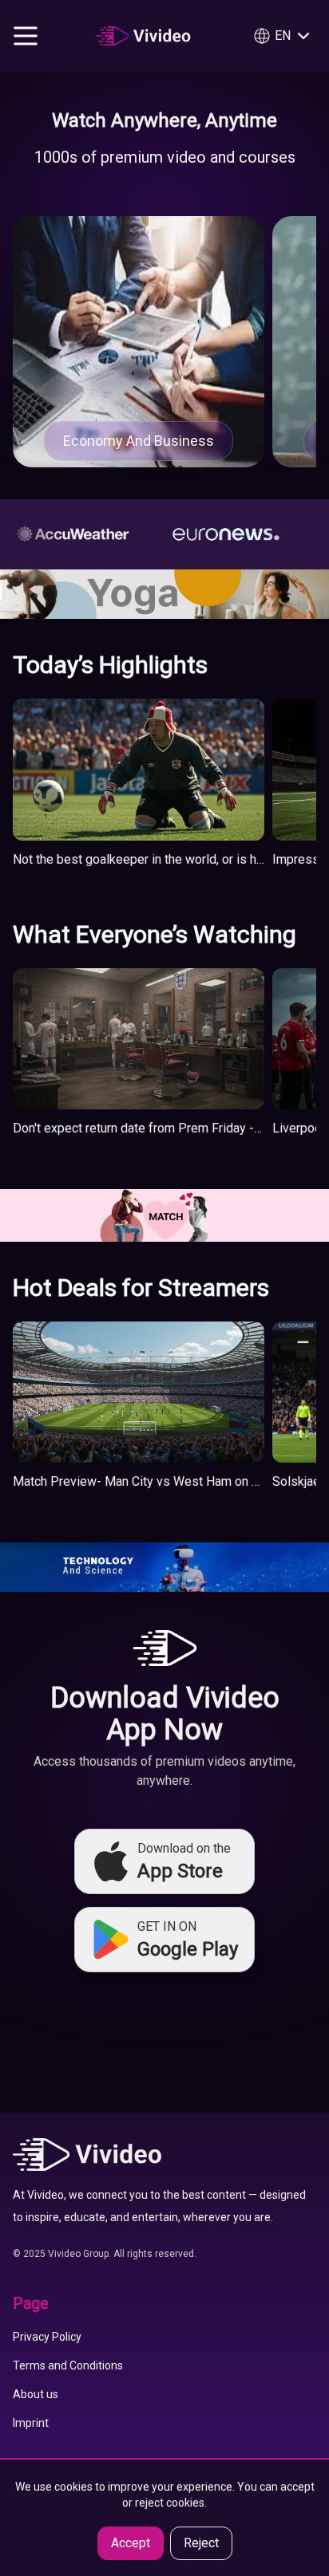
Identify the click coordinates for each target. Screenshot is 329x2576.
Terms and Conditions (68, 2365)
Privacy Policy (47, 2337)
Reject (201, 2543)
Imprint (31, 2423)
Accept (131, 2543)
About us (36, 2394)
